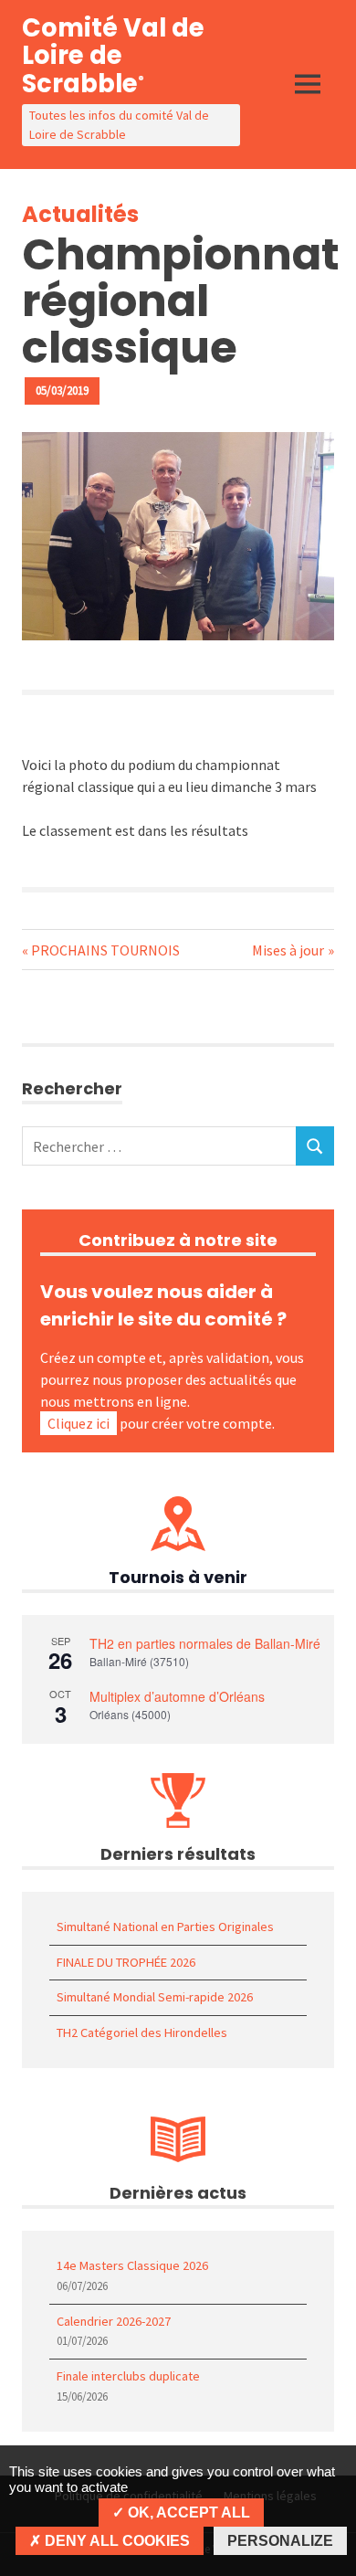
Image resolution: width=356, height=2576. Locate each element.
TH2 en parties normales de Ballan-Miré (205, 1643)
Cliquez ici (79, 1423)
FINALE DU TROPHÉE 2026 (126, 1962)
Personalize (280, 2541)
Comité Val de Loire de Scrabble (113, 56)
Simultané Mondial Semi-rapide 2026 (155, 1997)
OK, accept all (187, 2513)
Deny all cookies (115, 2541)
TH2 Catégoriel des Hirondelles (142, 2032)
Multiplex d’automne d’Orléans (177, 1696)
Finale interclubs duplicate (128, 2376)
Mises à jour (288, 950)
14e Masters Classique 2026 (132, 2265)
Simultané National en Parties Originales (165, 1927)
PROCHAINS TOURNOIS (105, 950)
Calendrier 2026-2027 (114, 2321)
